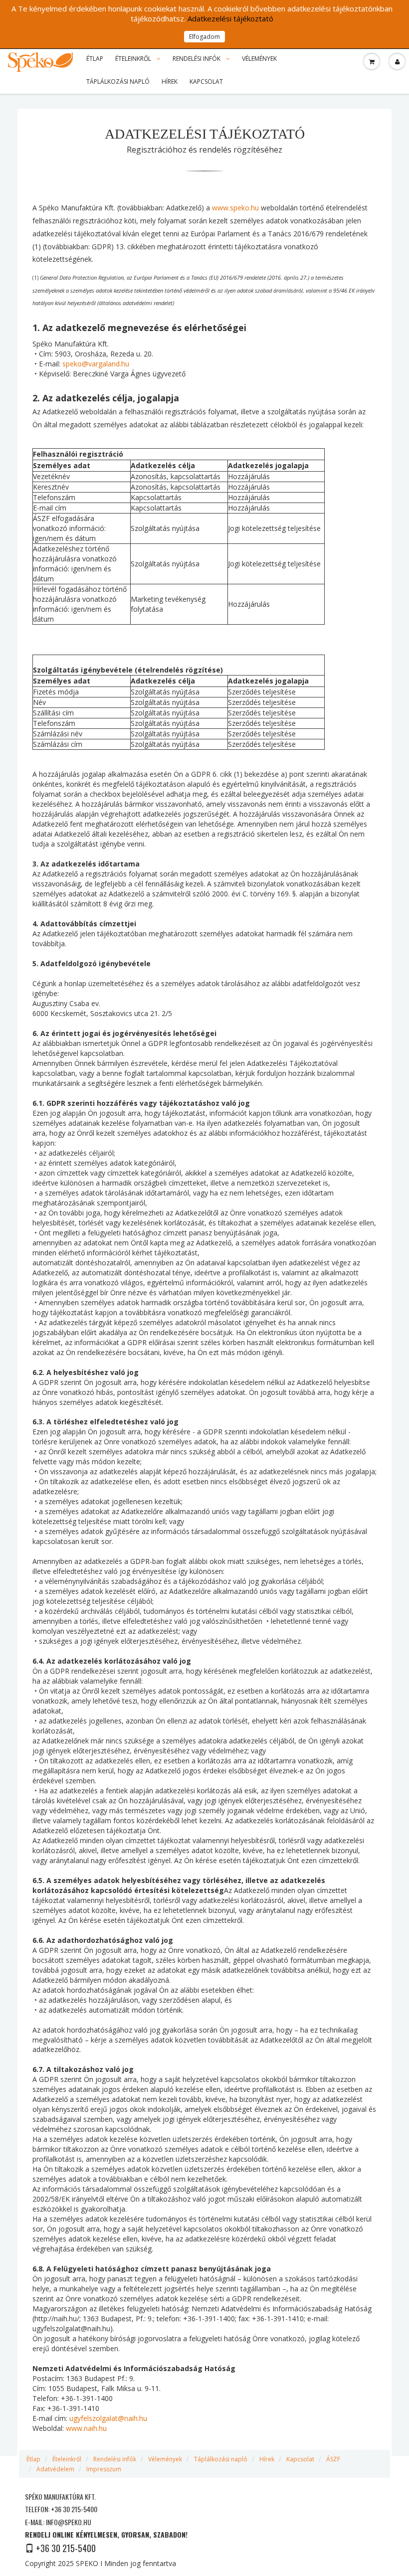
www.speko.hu (235, 208)
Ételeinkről (134, 59)
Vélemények (259, 59)
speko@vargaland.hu (96, 364)
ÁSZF (333, 2459)
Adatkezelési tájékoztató (230, 18)
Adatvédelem (55, 2469)
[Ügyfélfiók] (397, 62)
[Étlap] (372, 62)
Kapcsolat (206, 82)
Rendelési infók (197, 59)
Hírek (170, 82)
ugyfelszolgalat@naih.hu (108, 2418)
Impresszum (104, 2469)
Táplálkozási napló (118, 82)
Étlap (95, 59)
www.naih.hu (86, 2428)
